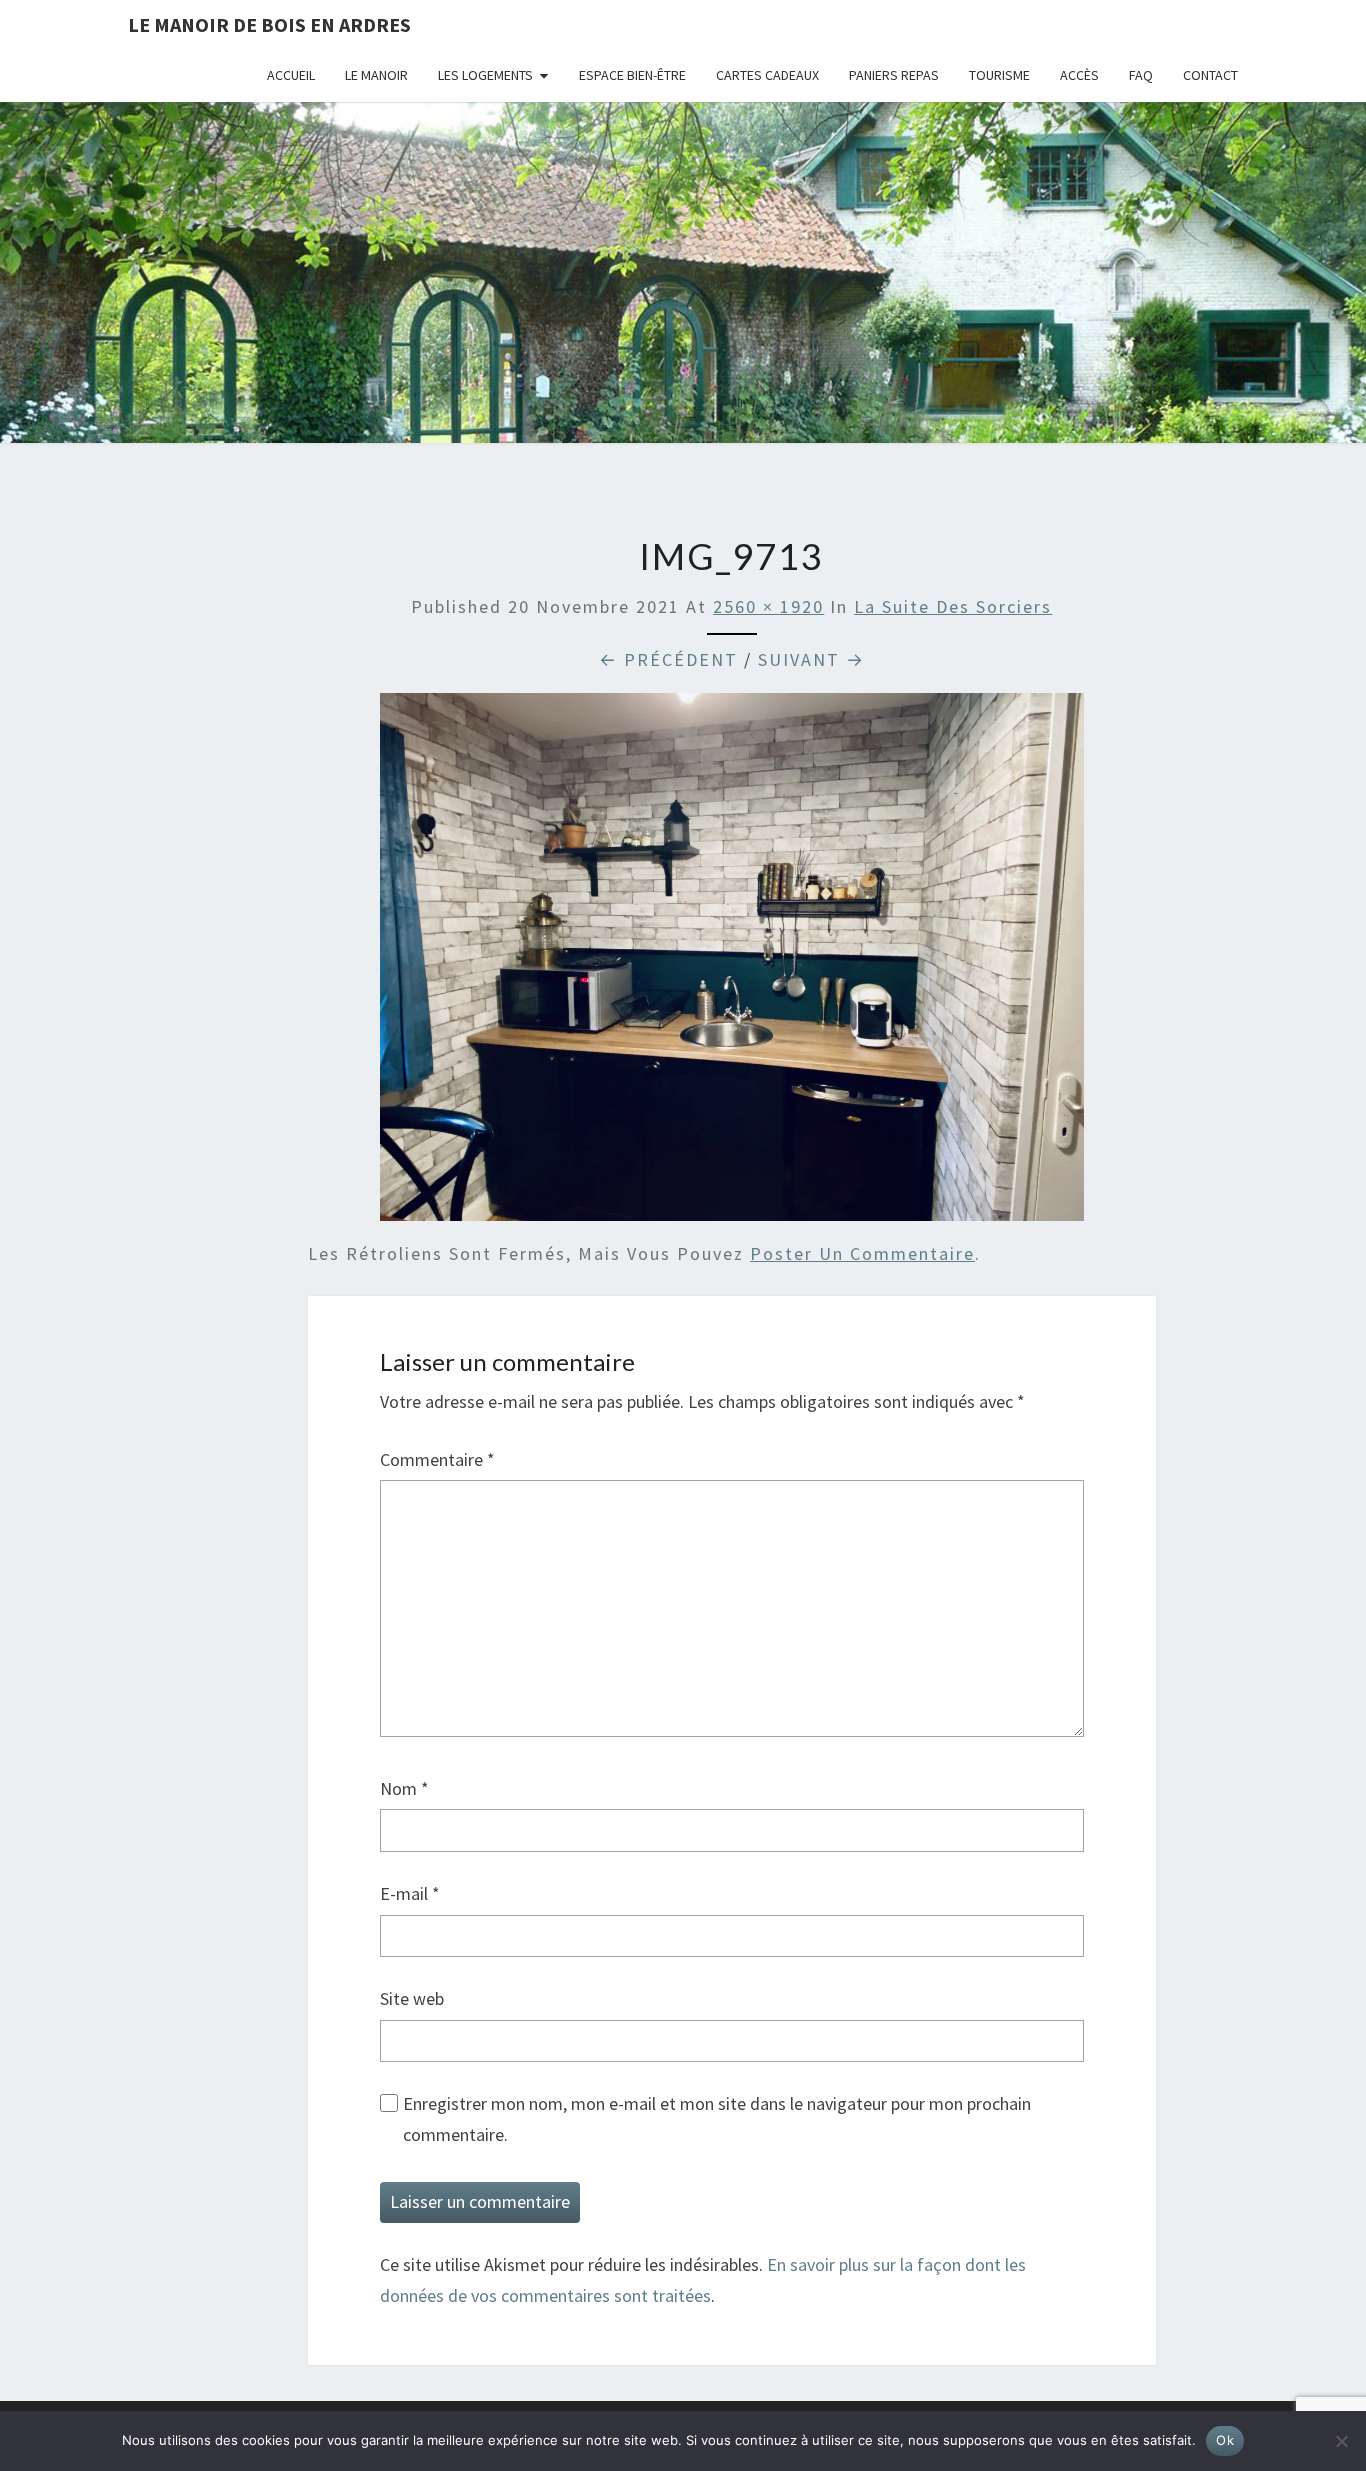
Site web (412, 1998)
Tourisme (999, 75)
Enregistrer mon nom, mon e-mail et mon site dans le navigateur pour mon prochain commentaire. (717, 2119)
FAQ (1141, 75)
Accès (1079, 75)
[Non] (1341, 2441)
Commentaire (437, 1459)
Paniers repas (894, 75)
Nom (404, 1788)
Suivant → (811, 659)
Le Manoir (376, 75)
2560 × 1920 (768, 606)
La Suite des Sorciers (953, 606)
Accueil (291, 75)
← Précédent (668, 659)
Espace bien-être (632, 75)
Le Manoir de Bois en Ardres (269, 24)
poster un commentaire (862, 1253)
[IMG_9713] (732, 963)
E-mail (410, 1893)
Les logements (485, 75)
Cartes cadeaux (767, 75)
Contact (1210, 75)
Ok (1225, 2440)
